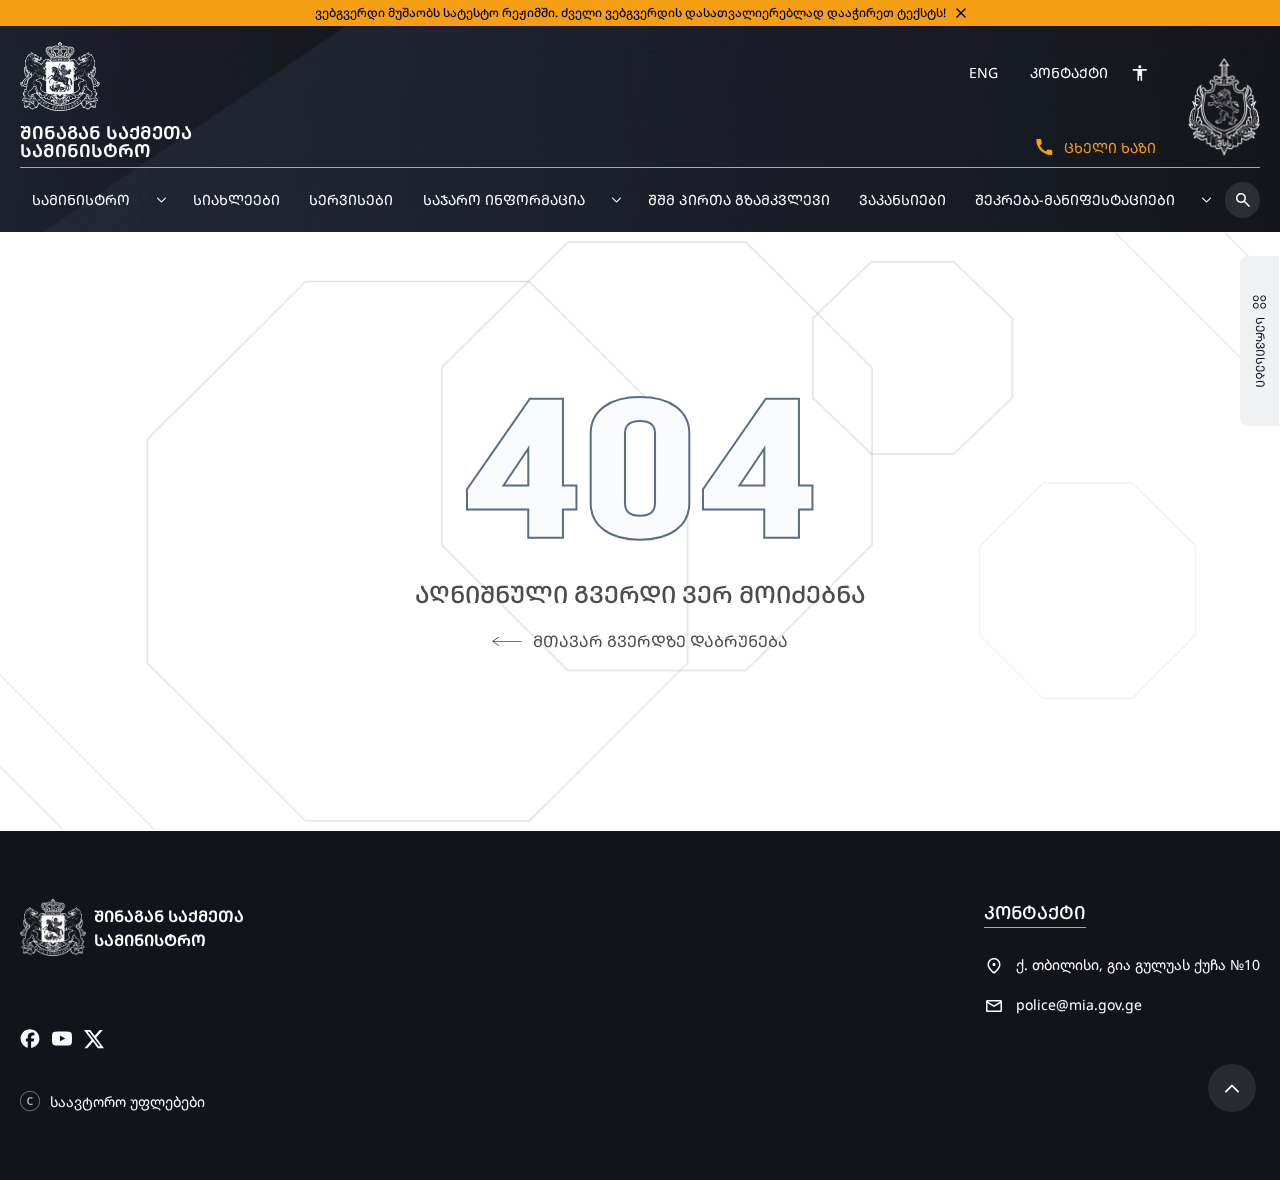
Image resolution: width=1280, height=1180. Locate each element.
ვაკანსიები (902, 199)
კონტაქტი (1069, 72)
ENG (983, 72)
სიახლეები (236, 199)
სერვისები (351, 199)
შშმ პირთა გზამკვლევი (739, 199)
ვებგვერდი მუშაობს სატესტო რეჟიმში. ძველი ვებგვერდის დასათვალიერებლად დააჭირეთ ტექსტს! (630, 12)
